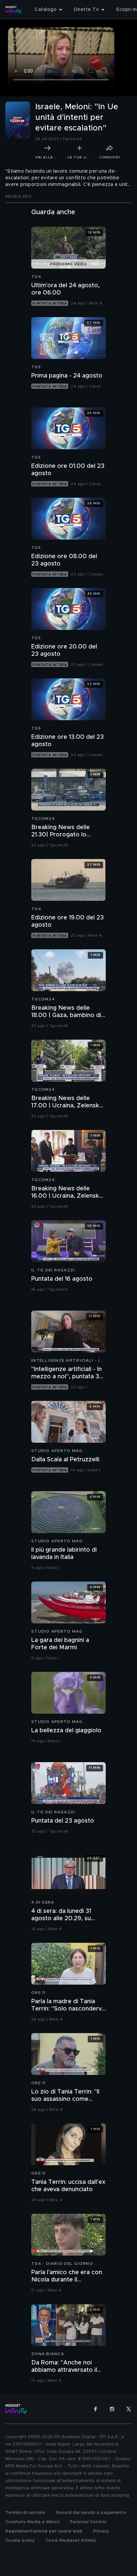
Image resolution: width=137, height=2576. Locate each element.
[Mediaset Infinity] (13, 10)
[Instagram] (112, 2409)
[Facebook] (95, 2409)
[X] (129, 2409)
